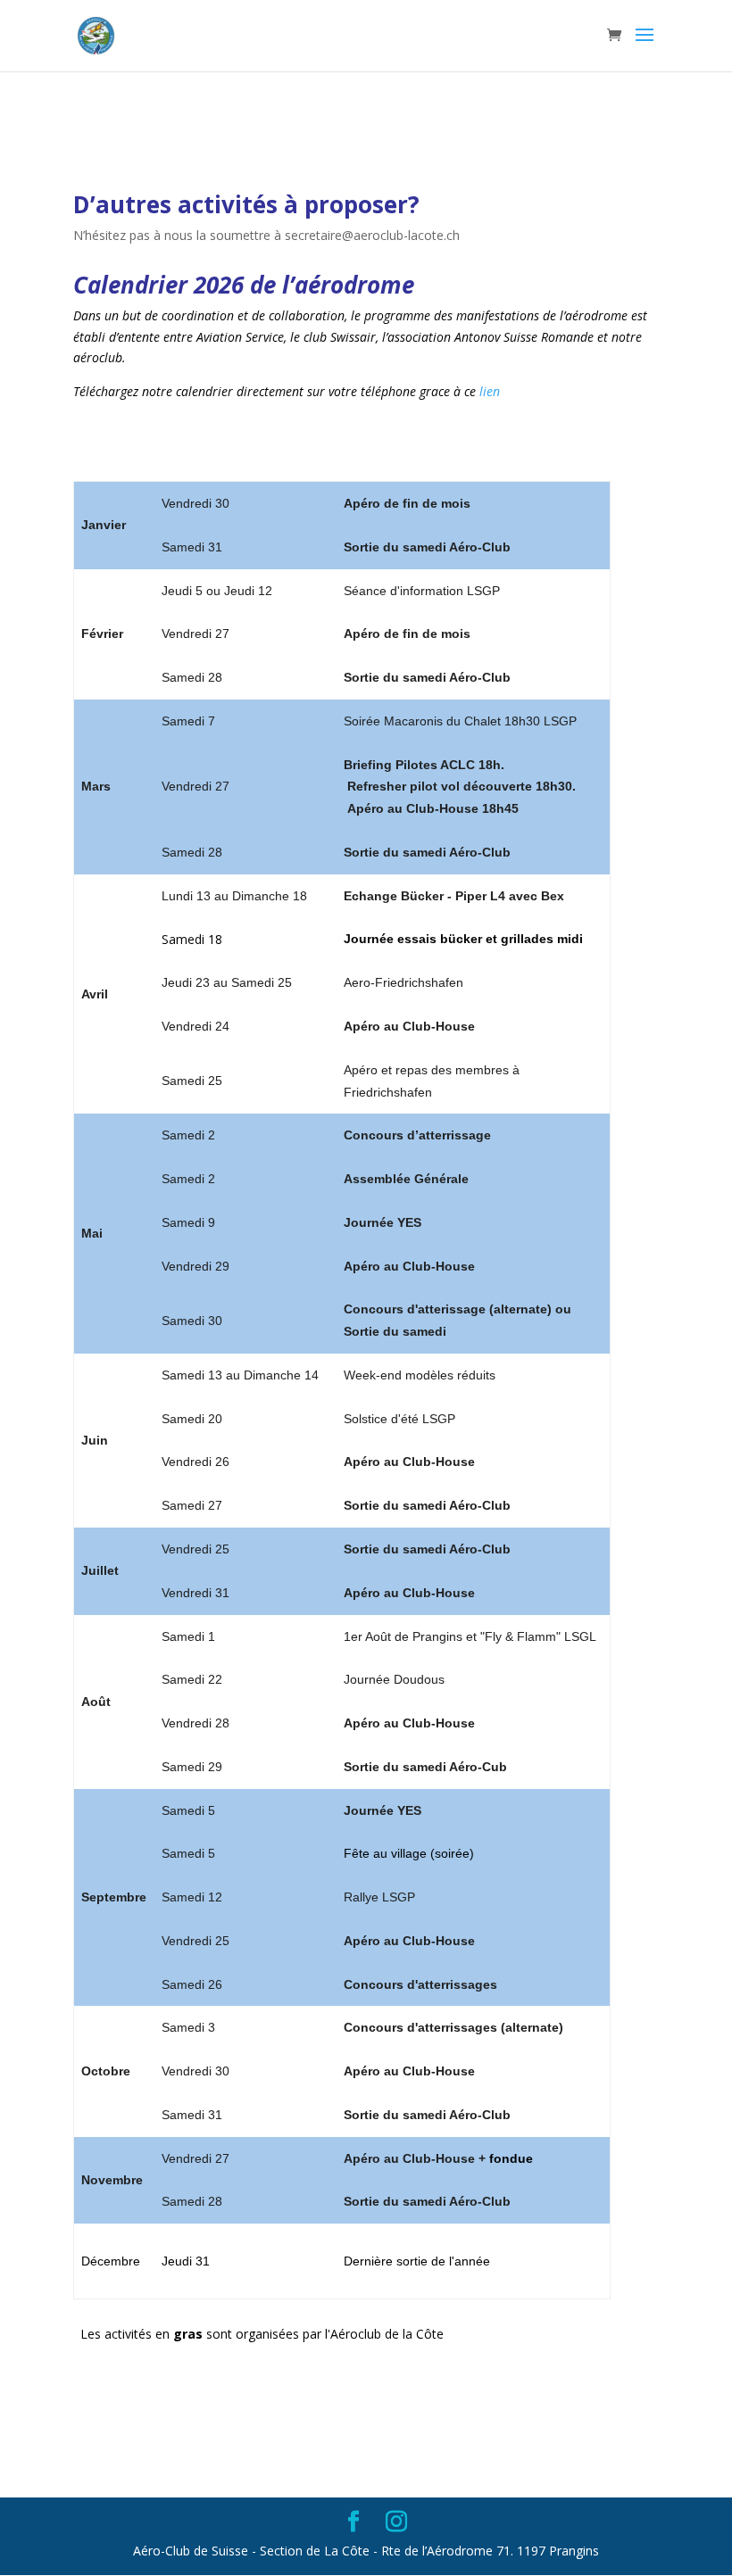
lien (490, 391)
